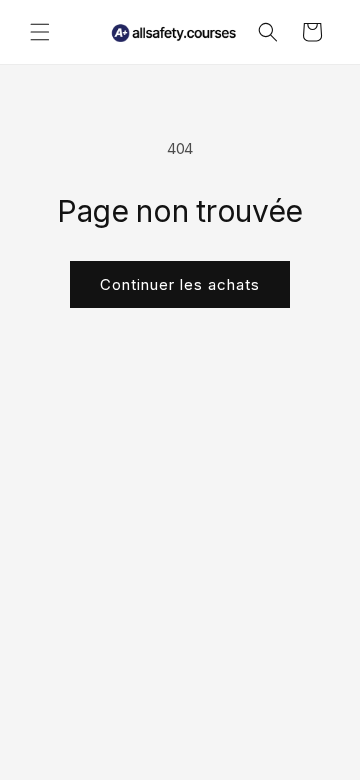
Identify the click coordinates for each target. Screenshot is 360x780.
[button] (40, 32)
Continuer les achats (180, 284)
